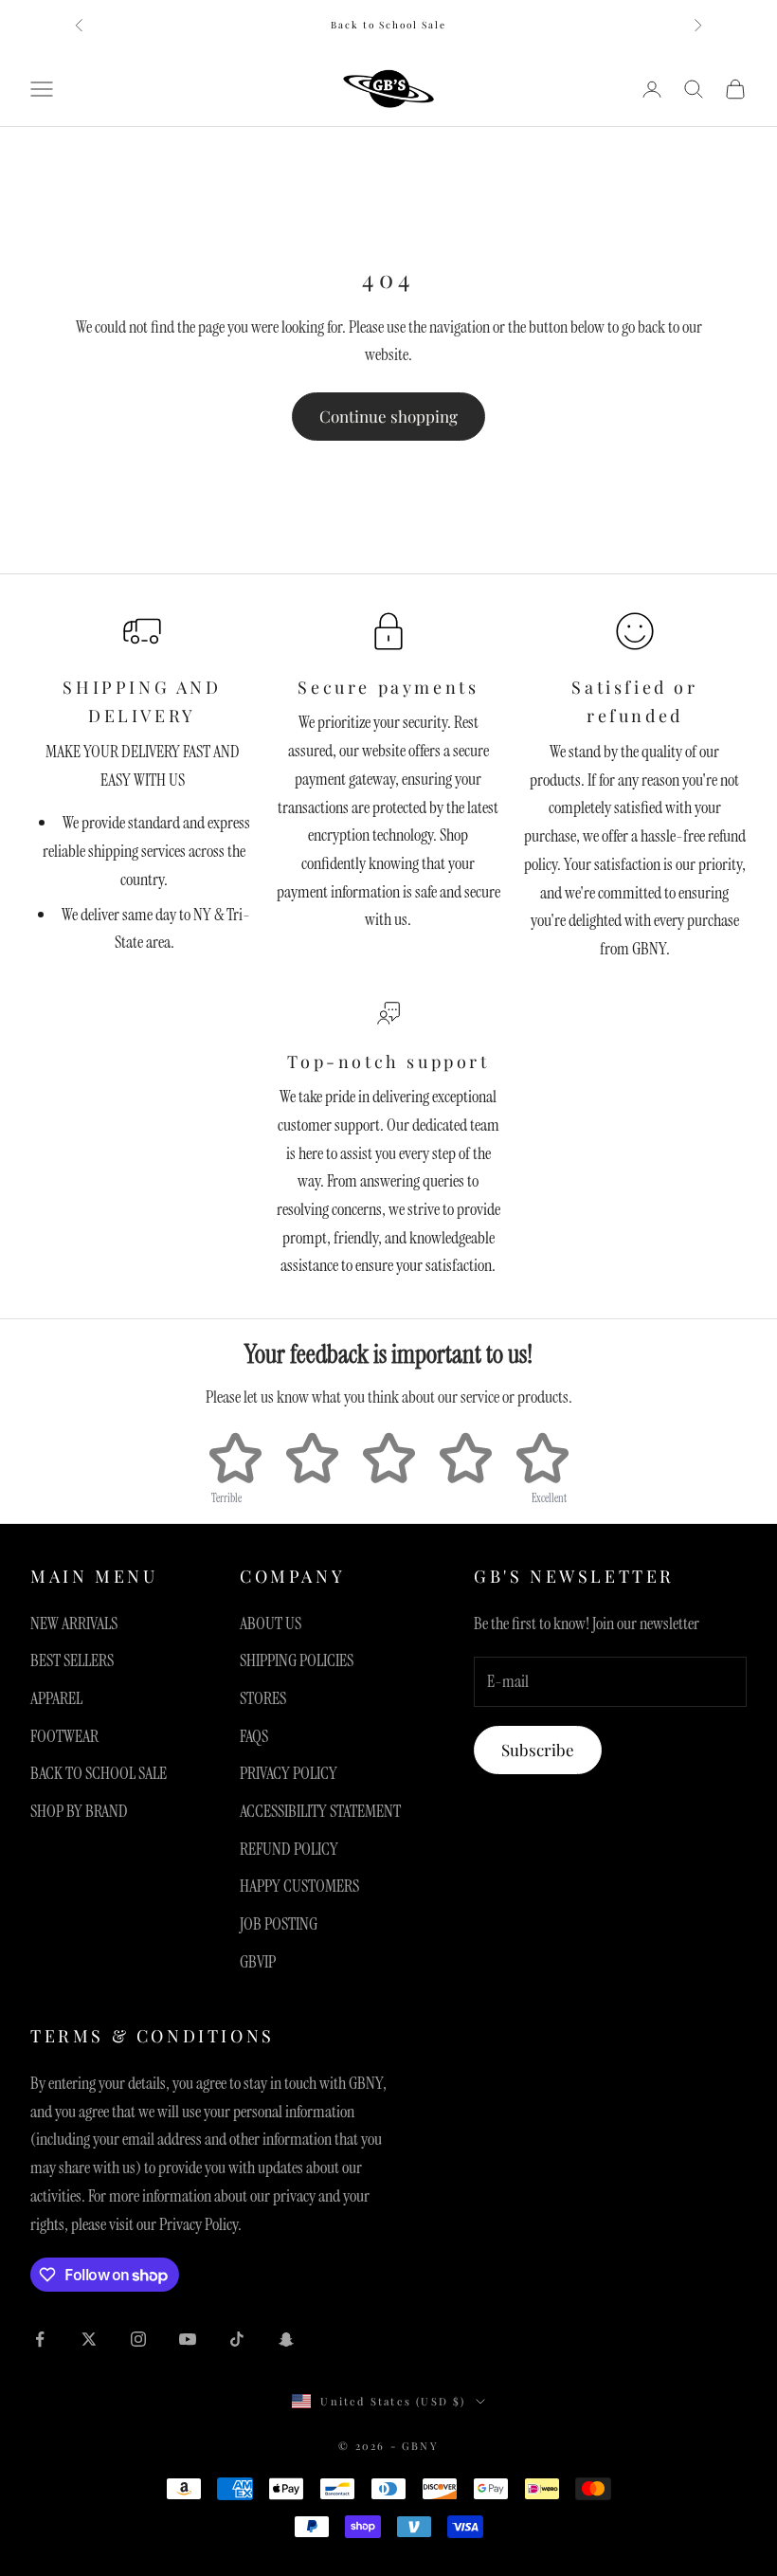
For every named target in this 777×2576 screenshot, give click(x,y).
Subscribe (538, 1750)
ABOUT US (271, 1624)
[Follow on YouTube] (188, 2339)
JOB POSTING (279, 1924)
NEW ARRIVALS (74, 1624)
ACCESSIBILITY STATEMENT (320, 1811)
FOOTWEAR (64, 1736)
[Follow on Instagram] (138, 2339)
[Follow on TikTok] (237, 2339)
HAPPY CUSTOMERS (299, 1886)
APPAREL (56, 1698)
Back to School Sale (388, 25)
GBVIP (258, 1962)
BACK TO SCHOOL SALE (99, 1773)
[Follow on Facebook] (40, 2339)
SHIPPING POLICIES (297, 1660)
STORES (263, 1698)
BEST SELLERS (72, 1660)
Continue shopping (388, 416)
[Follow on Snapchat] (286, 2339)
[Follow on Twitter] (89, 2339)
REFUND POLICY (289, 1849)
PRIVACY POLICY (289, 1773)
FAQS (254, 1736)
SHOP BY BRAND (79, 1811)
